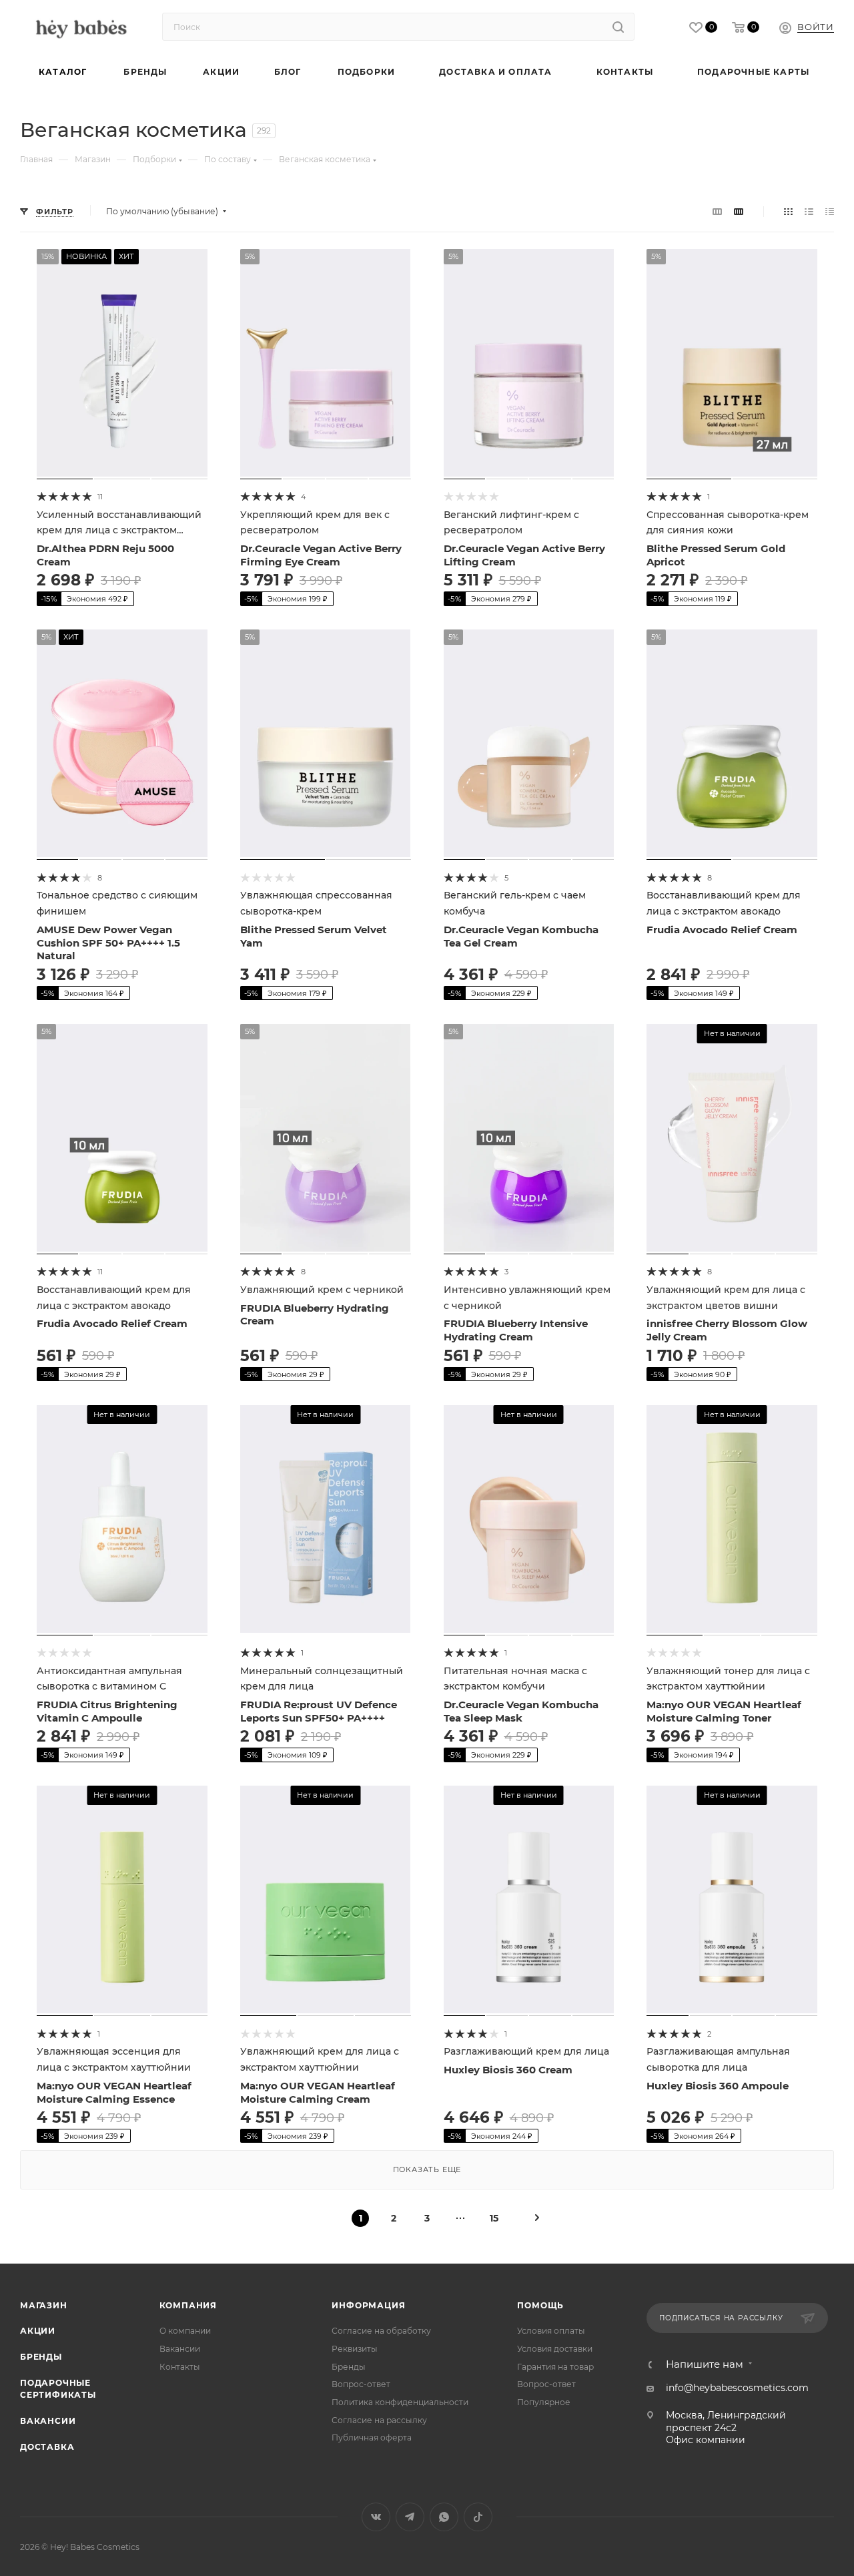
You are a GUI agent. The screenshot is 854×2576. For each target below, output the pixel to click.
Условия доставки (555, 2349)
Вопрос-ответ (361, 2384)
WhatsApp (444, 2517)
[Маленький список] (717, 212)
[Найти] (618, 27)
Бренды (41, 2357)
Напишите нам (705, 2365)
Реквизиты (355, 2349)
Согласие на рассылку (379, 2420)
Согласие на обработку (381, 2331)
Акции (38, 2331)
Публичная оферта (372, 2437)
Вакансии (48, 2421)
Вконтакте (376, 2517)
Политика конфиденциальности (400, 2402)
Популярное (544, 2402)
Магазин (44, 2305)
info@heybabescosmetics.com (737, 2388)
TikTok (478, 2517)
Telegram (410, 2517)
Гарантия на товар (555, 2367)
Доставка (47, 2447)
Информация (368, 2305)
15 (494, 2218)
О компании (185, 2331)
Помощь (540, 2305)
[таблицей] (830, 212)
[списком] (809, 212)
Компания (188, 2305)
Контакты (180, 2367)
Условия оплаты (551, 2331)
